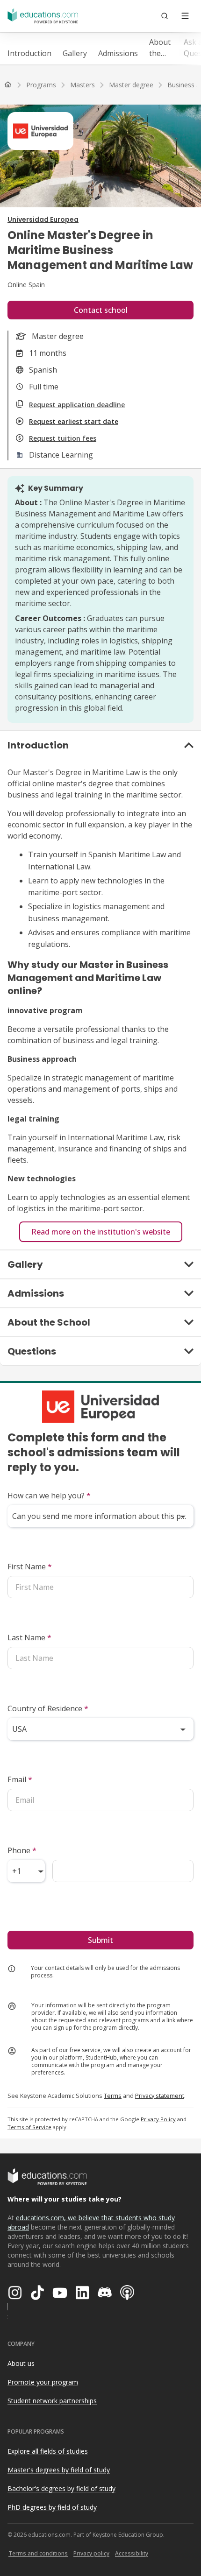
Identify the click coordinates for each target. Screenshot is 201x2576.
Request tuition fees (63, 438)
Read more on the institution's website (101, 1232)
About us (21, 2363)
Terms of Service (29, 2127)
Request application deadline (77, 405)
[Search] (165, 16)
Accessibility (132, 2553)
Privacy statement (160, 2096)
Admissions (118, 53)
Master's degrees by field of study (59, 2470)
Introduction (29, 53)
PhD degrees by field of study (52, 2507)
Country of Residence (48, 1708)
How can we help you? (49, 1496)
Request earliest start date (74, 421)
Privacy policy (91, 2553)
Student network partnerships (52, 2401)
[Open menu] (185, 16)
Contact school (101, 310)
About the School (161, 48)
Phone (22, 1850)
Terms (113, 2096)
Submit (100, 1940)
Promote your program (43, 2382)
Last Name (29, 1637)
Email (20, 1779)
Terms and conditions (38, 2553)
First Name (30, 1567)
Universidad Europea (43, 219)
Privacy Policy (158, 2119)
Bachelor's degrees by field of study (61, 2488)
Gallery (75, 53)
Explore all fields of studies (48, 2451)
